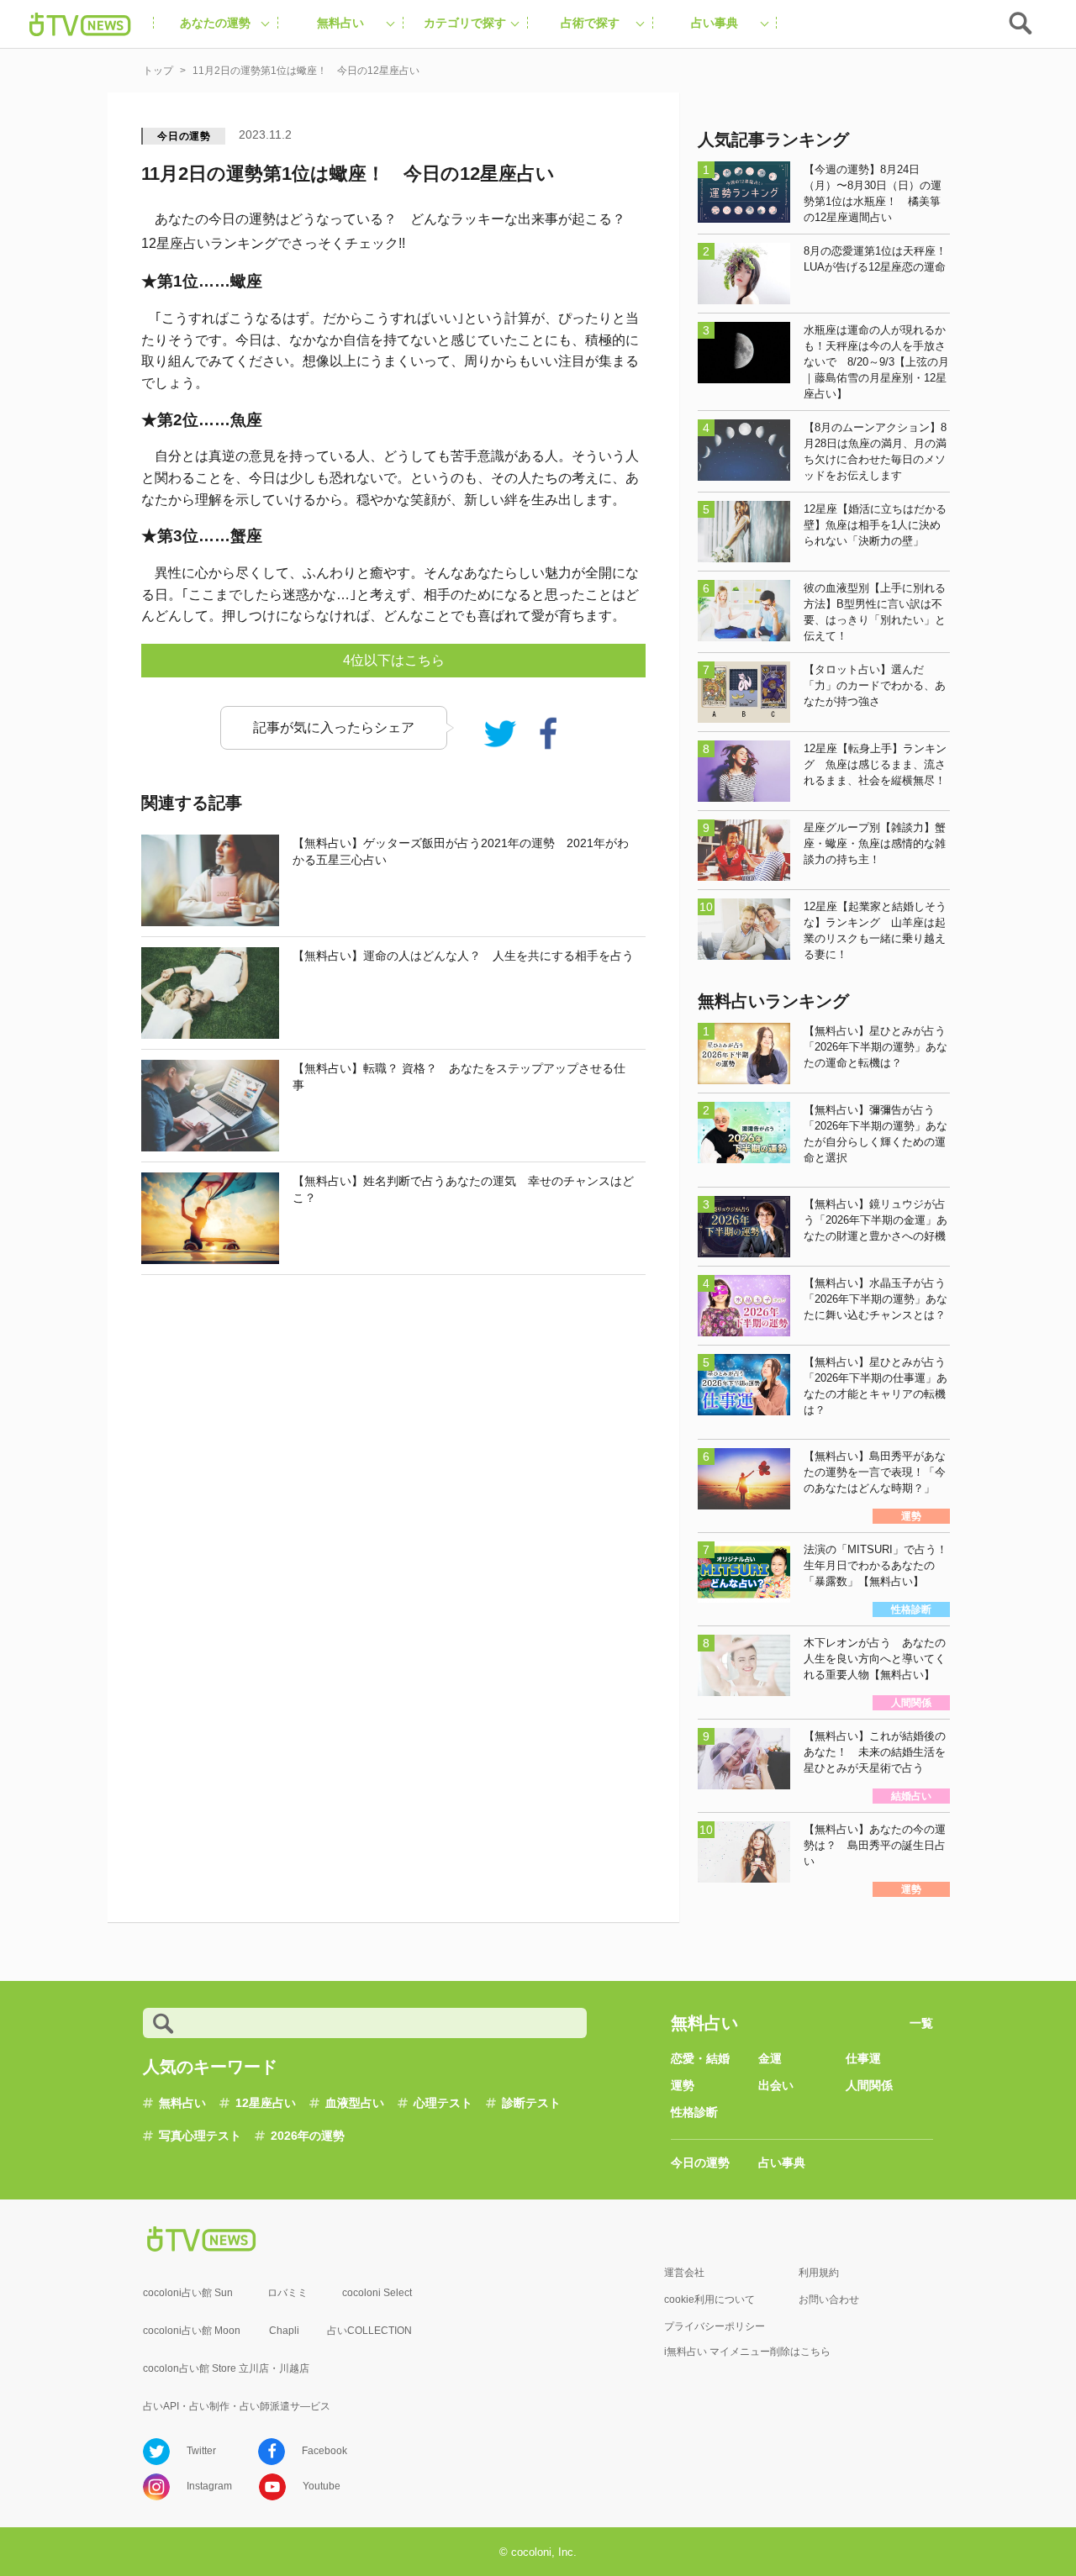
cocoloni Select (377, 2293)
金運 (770, 2058)
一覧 (921, 2023)
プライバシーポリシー (715, 2326)
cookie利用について (709, 2299)
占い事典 (782, 2162)
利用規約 (819, 2273)
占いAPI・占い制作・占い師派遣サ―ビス (237, 2406)
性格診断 (694, 2112)
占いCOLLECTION (369, 2331)
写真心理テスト (200, 2136)
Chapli (284, 2331)
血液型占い (355, 2103)
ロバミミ (287, 2293)
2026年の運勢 (308, 2136)
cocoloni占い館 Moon (192, 2331)
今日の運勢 (184, 136)
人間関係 (869, 2085)
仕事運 (863, 2058)
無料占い (182, 2103)
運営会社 (684, 2273)
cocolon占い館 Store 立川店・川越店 (226, 2368)
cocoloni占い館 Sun (188, 2293)
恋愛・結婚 (700, 2058)
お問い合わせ (829, 2299)
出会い (776, 2085)
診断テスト (531, 2103)
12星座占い (266, 2103)
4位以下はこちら (394, 660)
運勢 (683, 2085)
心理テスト (443, 2103)
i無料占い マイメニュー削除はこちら (747, 2352)
